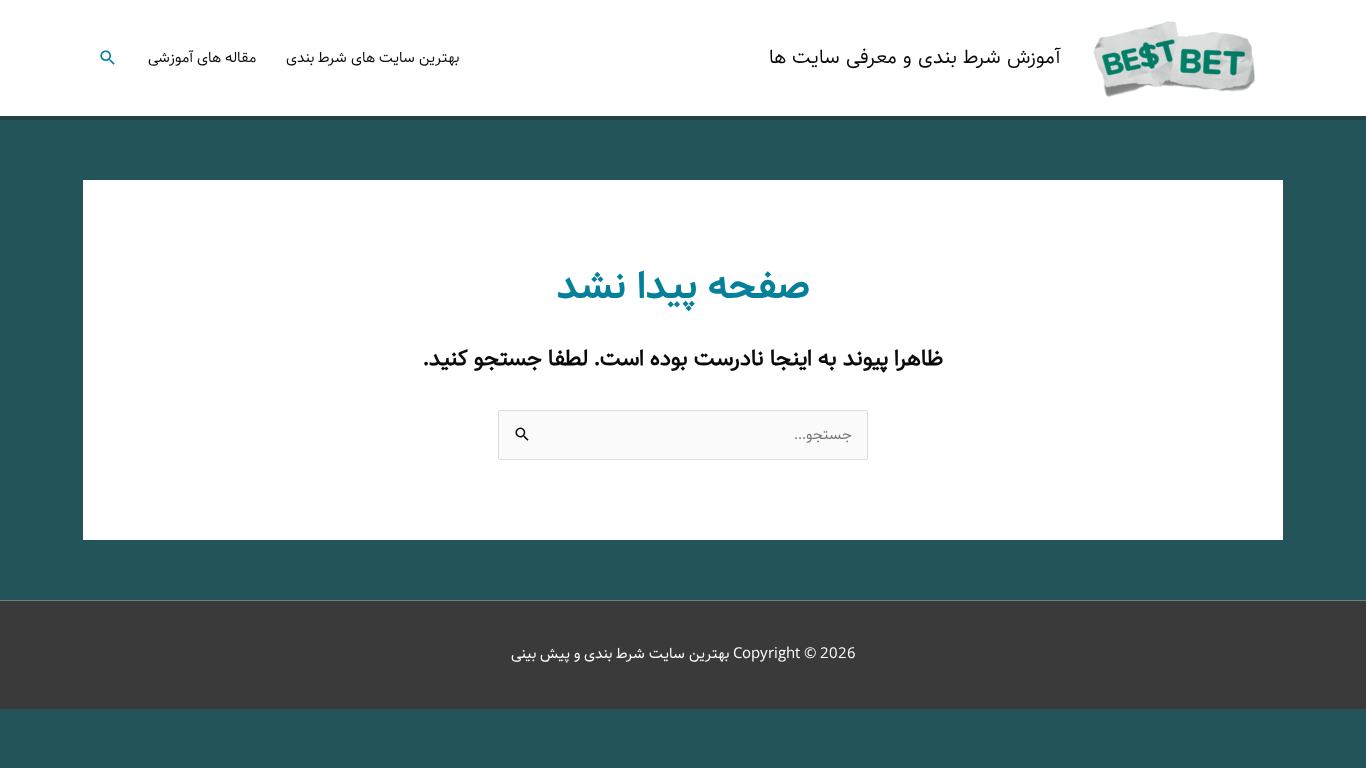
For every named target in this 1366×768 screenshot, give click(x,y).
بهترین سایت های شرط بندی (372, 58)
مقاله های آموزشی (202, 58)
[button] (108, 58)
